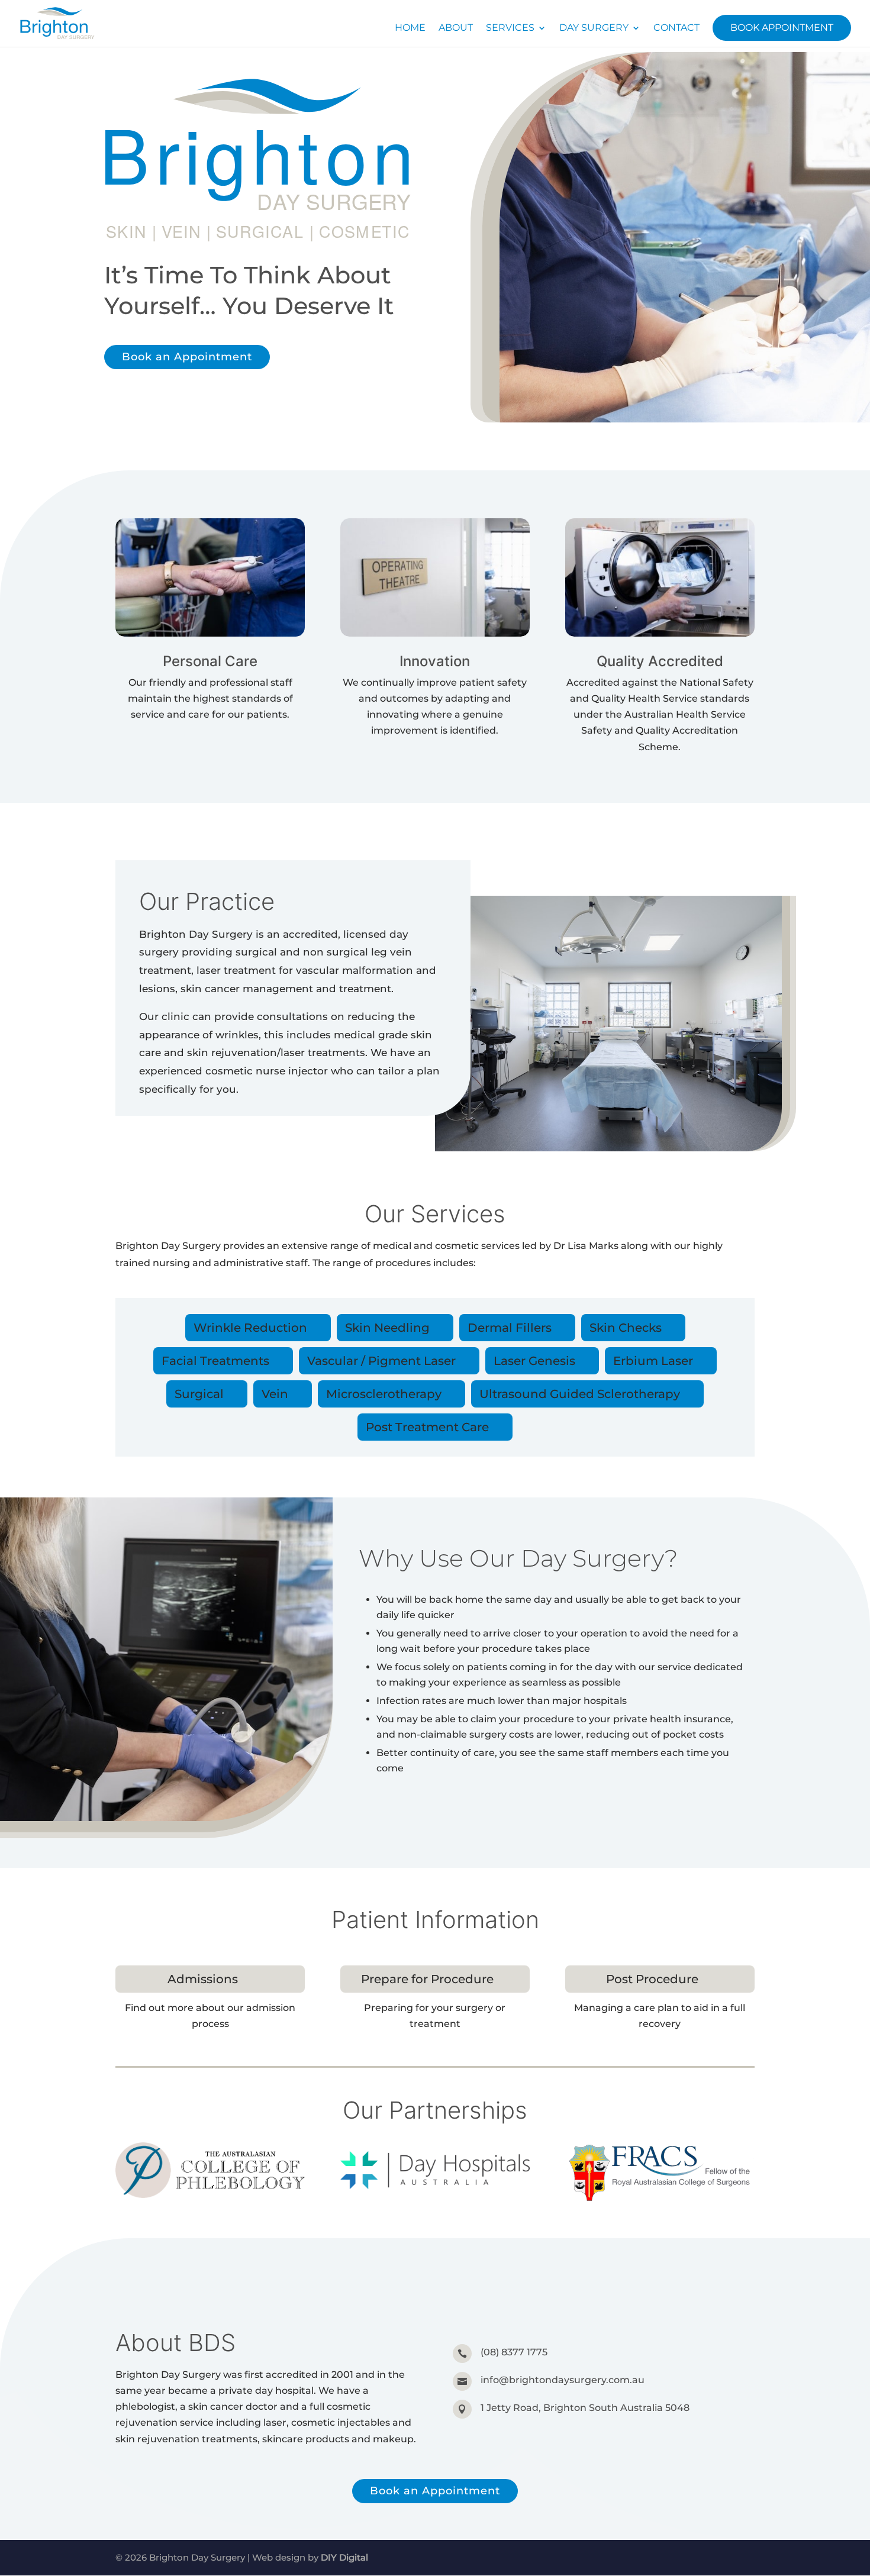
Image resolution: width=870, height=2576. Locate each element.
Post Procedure (652, 1979)
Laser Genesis (534, 1361)
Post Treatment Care (427, 1427)
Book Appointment (782, 28)
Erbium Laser (653, 1361)
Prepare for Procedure (427, 1979)
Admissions (203, 1979)
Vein (275, 1394)
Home (410, 28)
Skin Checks (626, 1328)
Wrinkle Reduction (250, 1328)
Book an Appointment (187, 357)
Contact (676, 28)
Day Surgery (594, 28)
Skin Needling (387, 1328)
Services (510, 28)
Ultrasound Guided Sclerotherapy (580, 1394)
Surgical (199, 1394)
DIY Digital (344, 2557)
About (456, 28)
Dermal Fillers (510, 1328)
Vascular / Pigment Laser (381, 1361)
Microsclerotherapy (384, 1394)
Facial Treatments (215, 1361)
